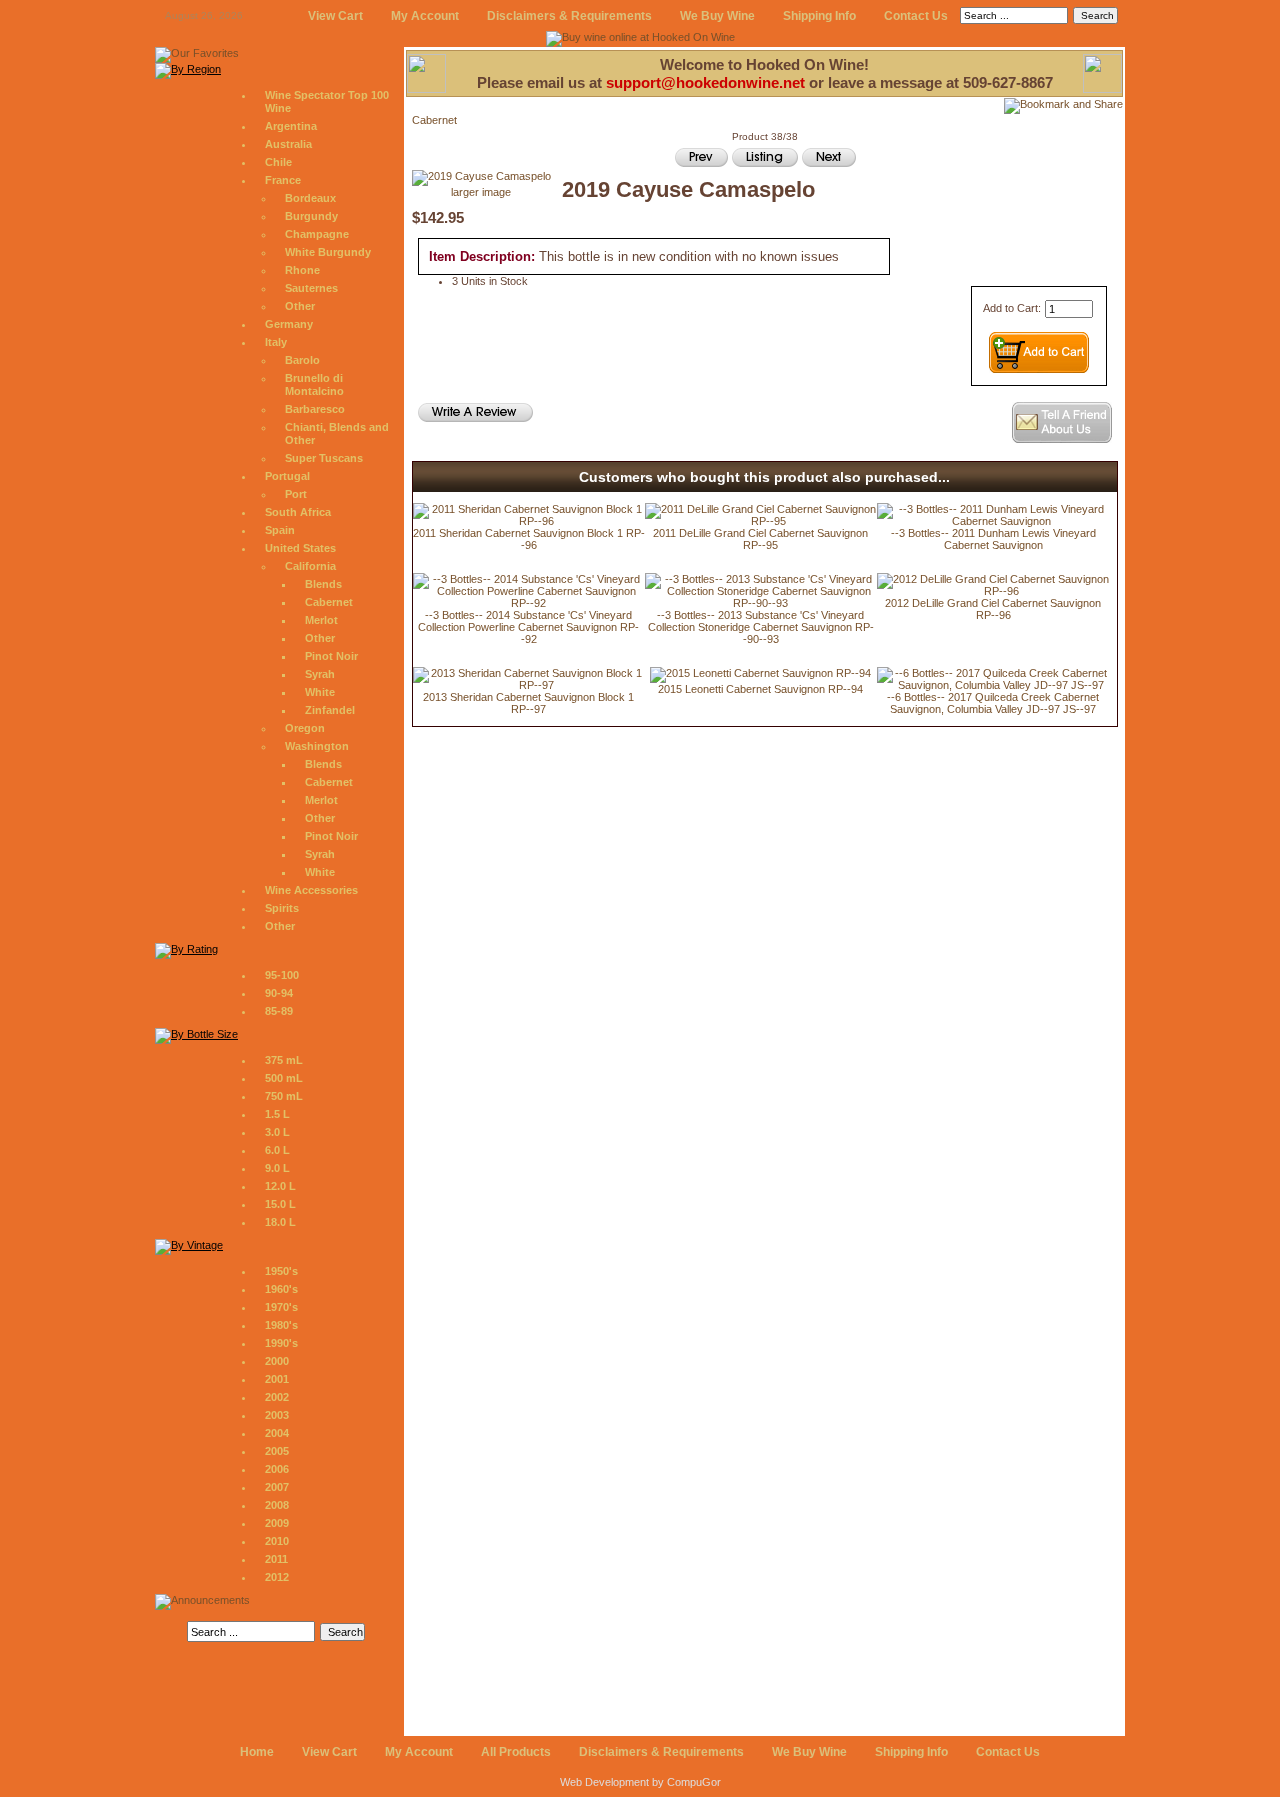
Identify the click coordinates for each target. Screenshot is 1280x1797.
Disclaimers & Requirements (569, 16)
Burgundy (311, 216)
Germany (289, 324)
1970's (281, 1307)
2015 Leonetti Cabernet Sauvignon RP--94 (760, 689)
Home (257, 1752)
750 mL (284, 1096)
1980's (281, 1325)
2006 (277, 1469)
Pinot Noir (331, 656)
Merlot (321, 620)
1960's (281, 1289)
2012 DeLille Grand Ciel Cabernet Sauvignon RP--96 (993, 609)
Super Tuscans (324, 458)
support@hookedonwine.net (705, 82)
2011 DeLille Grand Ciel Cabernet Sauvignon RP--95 (760, 539)
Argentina (291, 126)
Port (296, 494)
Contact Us (916, 16)
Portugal (287, 476)
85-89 (279, 1011)
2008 (277, 1505)
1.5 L (277, 1114)
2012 (277, 1577)
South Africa (298, 512)
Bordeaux (310, 198)
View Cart (335, 16)
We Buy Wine (717, 16)
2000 (277, 1361)
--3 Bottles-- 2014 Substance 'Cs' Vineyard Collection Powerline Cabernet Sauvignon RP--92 (528, 627)
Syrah (320, 674)
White (320, 692)
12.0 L (280, 1186)
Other (300, 306)
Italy (276, 342)
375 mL (284, 1060)
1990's (281, 1343)
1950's (281, 1271)
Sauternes (311, 288)
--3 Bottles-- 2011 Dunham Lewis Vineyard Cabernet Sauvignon (993, 539)
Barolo (302, 360)
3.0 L (277, 1132)
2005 (277, 1451)
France (283, 180)
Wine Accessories (311, 890)
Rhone (302, 270)
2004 (277, 1433)
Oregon (305, 728)
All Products (516, 1752)
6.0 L (277, 1150)
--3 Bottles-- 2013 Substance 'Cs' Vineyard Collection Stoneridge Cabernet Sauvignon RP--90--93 (761, 627)
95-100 (282, 975)
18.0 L (280, 1222)
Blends (323, 584)
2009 (277, 1523)
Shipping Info (819, 16)
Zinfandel (330, 710)
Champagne (317, 234)
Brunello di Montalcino (314, 384)
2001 (277, 1379)
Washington (317, 746)
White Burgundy (328, 252)
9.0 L (277, 1168)
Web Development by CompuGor (640, 1782)
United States (300, 548)
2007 (277, 1487)
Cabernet (329, 602)
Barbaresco (315, 409)
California (310, 566)
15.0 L (280, 1204)
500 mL (284, 1078)
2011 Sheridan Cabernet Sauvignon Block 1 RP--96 (529, 539)
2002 (277, 1397)
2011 (276, 1559)
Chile (278, 162)
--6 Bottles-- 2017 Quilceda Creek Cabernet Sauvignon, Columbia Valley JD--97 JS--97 (993, 703)
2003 (277, 1415)
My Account (425, 16)
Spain (280, 530)
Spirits (282, 908)
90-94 (279, 993)
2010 (277, 1541)
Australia (288, 144)
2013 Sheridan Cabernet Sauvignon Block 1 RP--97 (528, 703)
